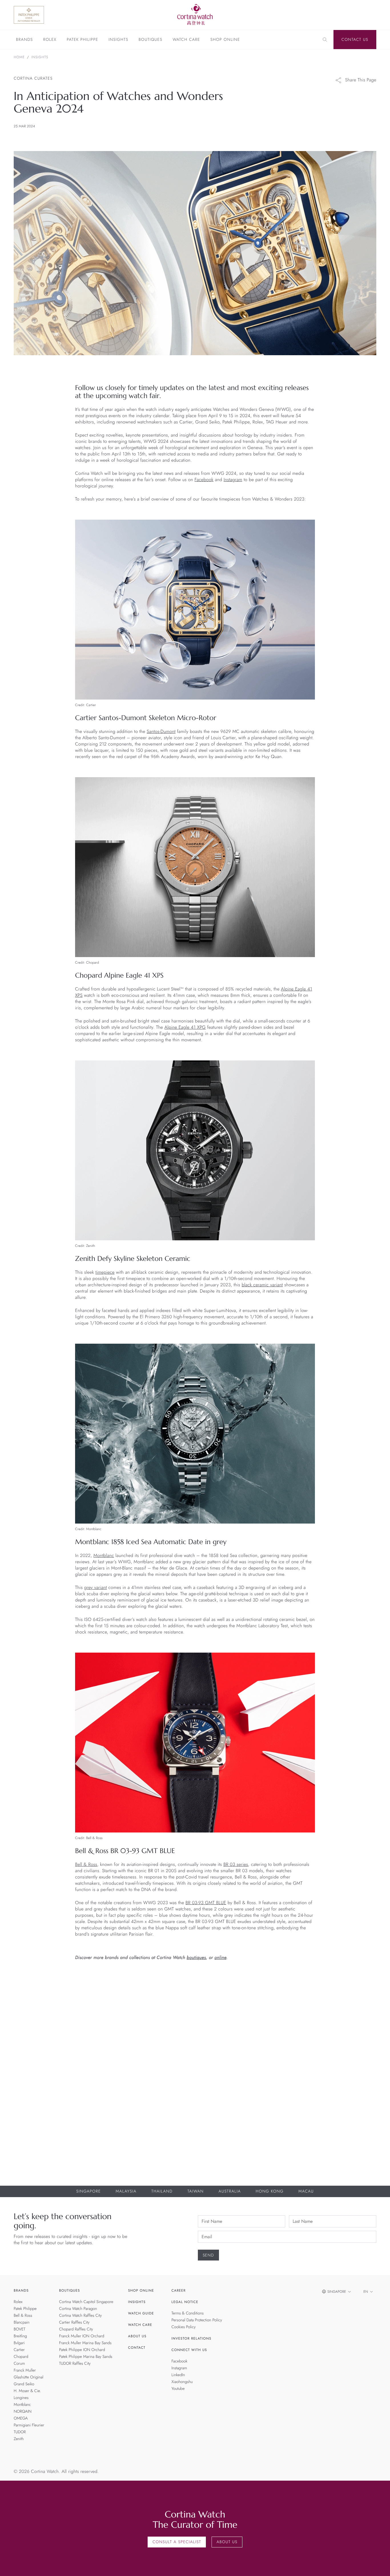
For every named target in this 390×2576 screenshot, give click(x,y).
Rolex (50, 40)
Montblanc (104, 1556)
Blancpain (22, 2322)
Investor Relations (192, 2338)
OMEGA (21, 2418)
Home (19, 57)
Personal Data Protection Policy (197, 2320)
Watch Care (186, 40)
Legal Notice (185, 2302)
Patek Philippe (83, 40)
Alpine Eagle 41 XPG (185, 1027)
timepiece (105, 1272)
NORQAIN (23, 2412)
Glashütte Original (29, 2377)
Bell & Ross (86, 1865)
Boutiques (150, 40)
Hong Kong (270, 2191)
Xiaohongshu (182, 2382)
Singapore (89, 2191)
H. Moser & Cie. (27, 2391)
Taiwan (195, 2191)
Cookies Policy (184, 2327)
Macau (306, 2191)
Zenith (19, 2439)
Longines (21, 2398)
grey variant (96, 1588)
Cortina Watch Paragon (78, 2309)
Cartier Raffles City (74, 2322)
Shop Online (225, 40)
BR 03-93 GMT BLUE (206, 1903)
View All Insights (350, 1987)
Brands (24, 40)
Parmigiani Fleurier (29, 2425)
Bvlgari (19, 2343)
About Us (137, 2336)
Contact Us (355, 40)
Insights (118, 40)
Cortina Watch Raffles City (80, 2316)
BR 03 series (236, 1865)
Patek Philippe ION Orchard (82, 2350)
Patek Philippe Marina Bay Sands (86, 2357)
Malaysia (126, 2191)
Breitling (20, 2336)
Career (179, 2290)
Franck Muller (25, 2370)
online (220, 1958)
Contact (137, 2348)
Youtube (178, 2389)
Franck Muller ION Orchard (82, 2336)
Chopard (21, 2357)
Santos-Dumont (161, 732)
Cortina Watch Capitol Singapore (86, 2302)
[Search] (325, 40)
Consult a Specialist (177, 2542)
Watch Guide (141, 2313)
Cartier (19, 2350)
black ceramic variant (262, 1285)
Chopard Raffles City (76, 2329)
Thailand (162, 2191)
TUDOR (20, 2432)
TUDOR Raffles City (75, 2364)
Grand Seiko (24, 2384)
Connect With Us (189, 2350)
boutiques (196, 1958)
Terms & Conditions (188, 2313)
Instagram (233, 480)
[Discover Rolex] (348, 15)
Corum (19, 2364)
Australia (230, 2191)
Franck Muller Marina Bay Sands (85, 2343)
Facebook (204, 480)
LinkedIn (178, 2375)
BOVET (20, 2329)
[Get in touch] (379, 2565)
